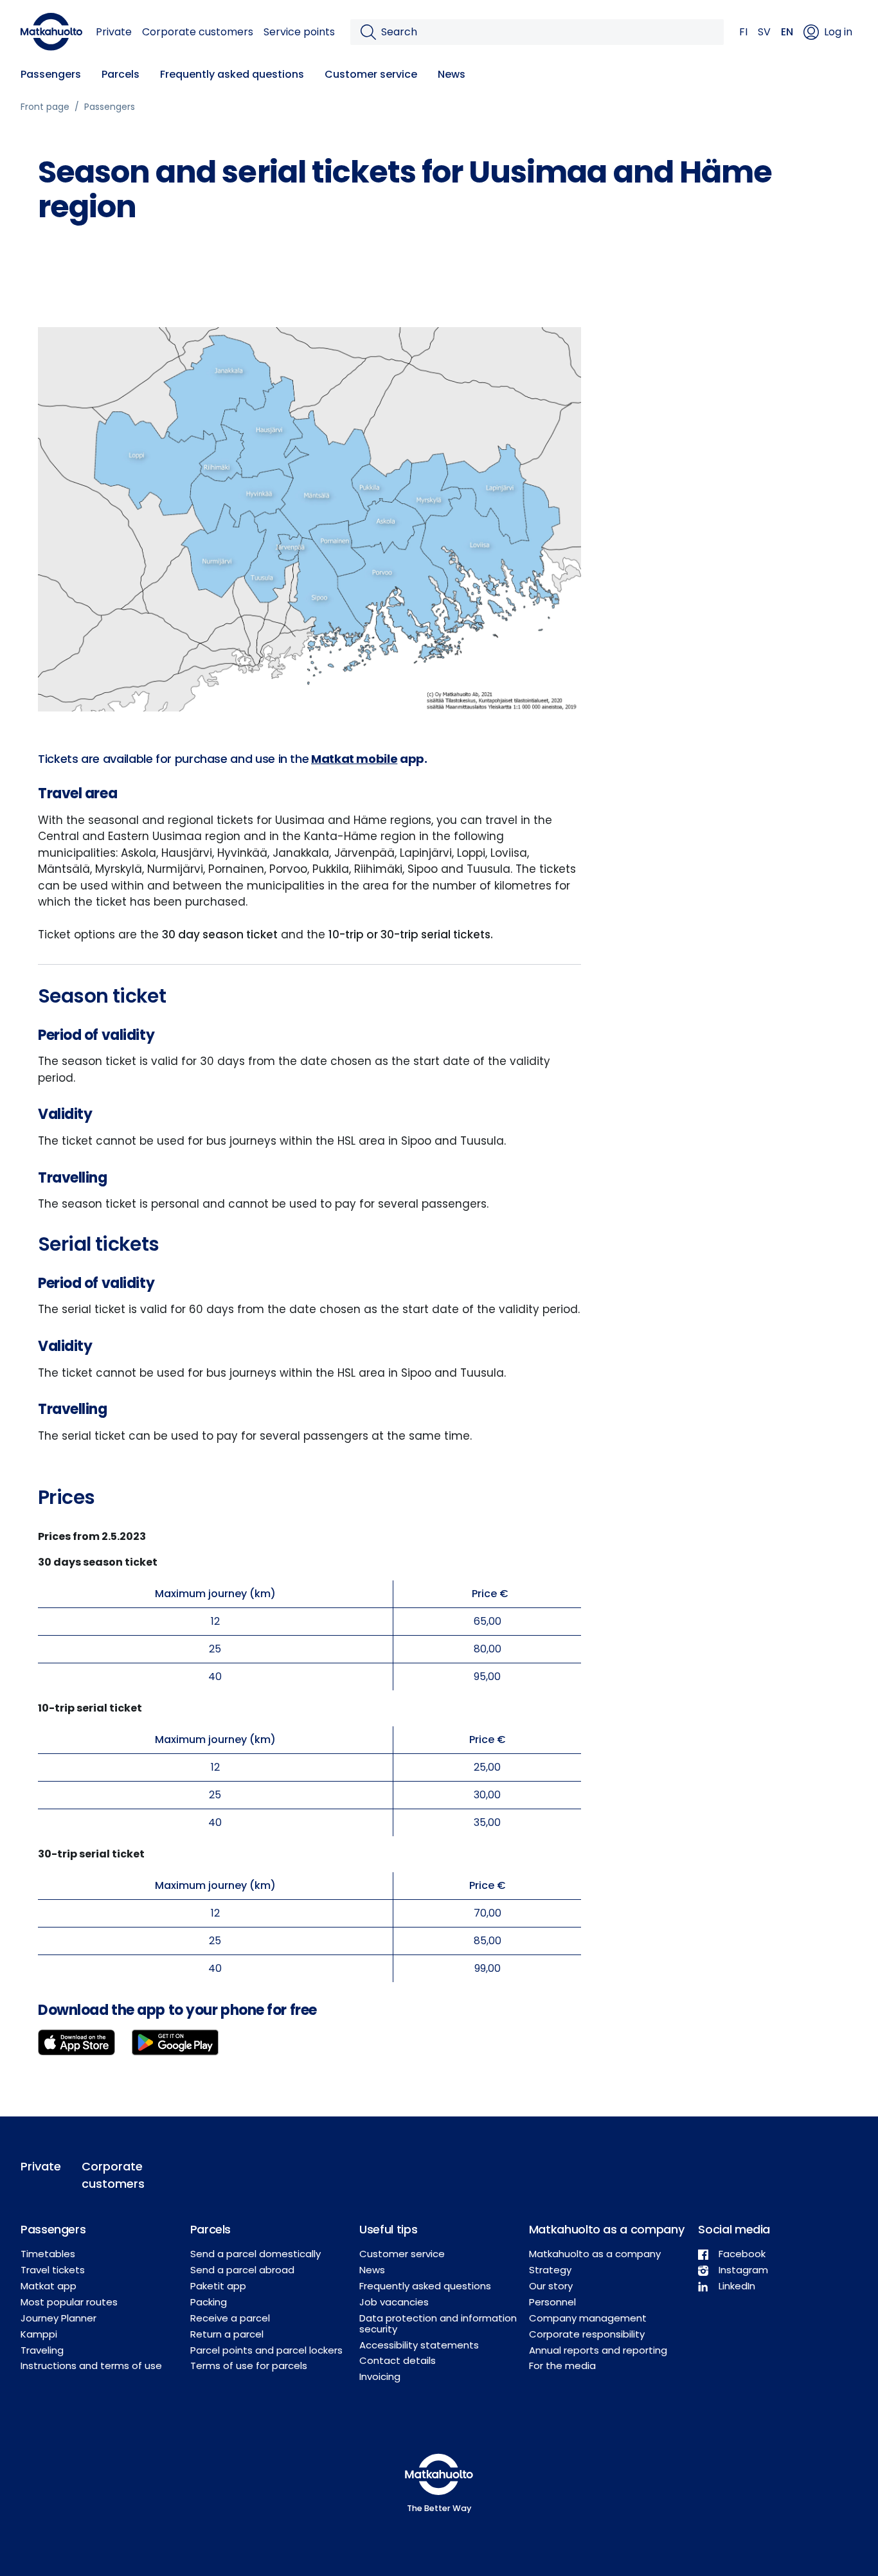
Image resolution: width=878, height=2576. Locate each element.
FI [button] (743, 32)
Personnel (552, 2302)
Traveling (42, 2350)
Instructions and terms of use (91, 2366)
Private (114, 32)
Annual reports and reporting (598, 2350)
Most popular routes (69, 2302)
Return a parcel (227, 2334)
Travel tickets (53, 2270)
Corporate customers (198, 32)
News (452, 74)
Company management (588, 2318)
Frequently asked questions (232, 74)
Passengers (51, 74)
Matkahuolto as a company (595, 2254)
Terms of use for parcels (249, 2366)
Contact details (398, 2360)
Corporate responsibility (587, 2334)
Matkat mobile (354, 759)
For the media (562, 2366)
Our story (551, 2286)
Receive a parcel (230, 2318)
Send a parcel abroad (242, 2270)
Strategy (550, 2270)
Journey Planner (58, 2318)
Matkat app (49, 2286)
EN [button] (787, 32)
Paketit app (218, 2286)
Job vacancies (394, 2302)
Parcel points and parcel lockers (266, 2350)
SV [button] (764, 32)
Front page (45, 107)
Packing (209, 2302)
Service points (299, 32)
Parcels (121, 74)
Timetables (48, 2254)
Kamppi (39, 2334)
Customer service (371, 74)
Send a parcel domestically (255, 2254)
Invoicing (380, 2376)
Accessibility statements (419, 2345)
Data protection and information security (438, 2323)
